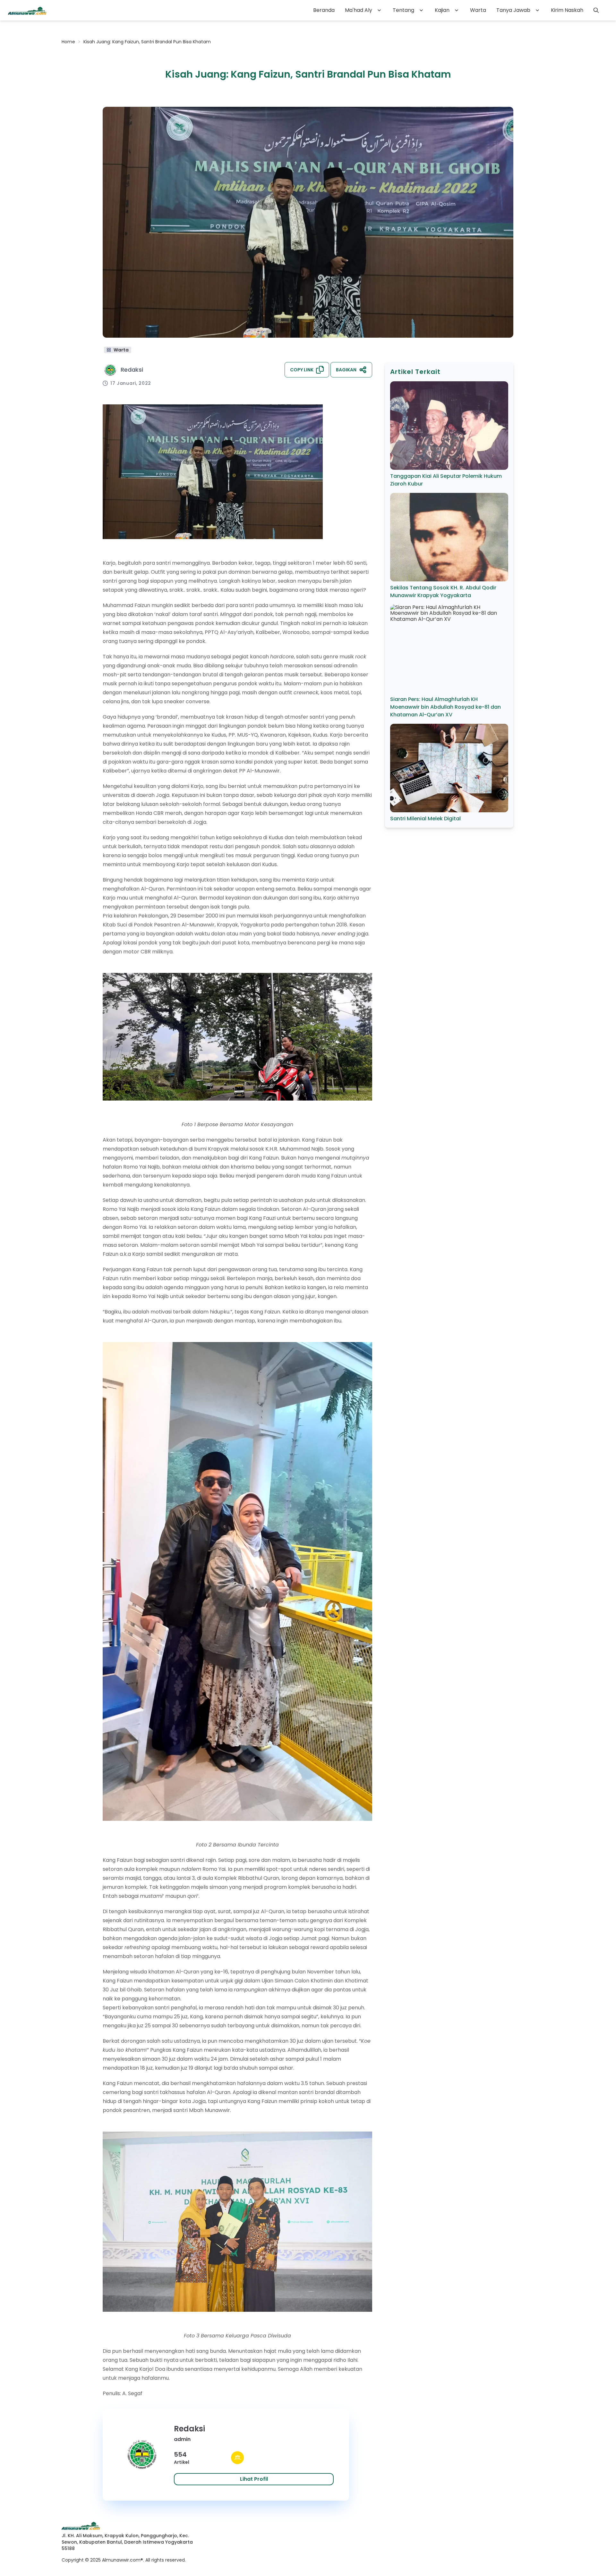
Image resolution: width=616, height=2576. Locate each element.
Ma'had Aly (359, 10)
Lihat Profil (254, 2479)
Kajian (442, 10)
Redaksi (132, 370)
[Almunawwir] (27, 10)
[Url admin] (237, 2458)
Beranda (324, 10)
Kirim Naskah (567, 10)
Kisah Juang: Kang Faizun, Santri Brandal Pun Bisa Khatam (147, 42)
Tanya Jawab (513, 10)
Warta (478, 10)
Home (68, 42)
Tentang (403, 10)
